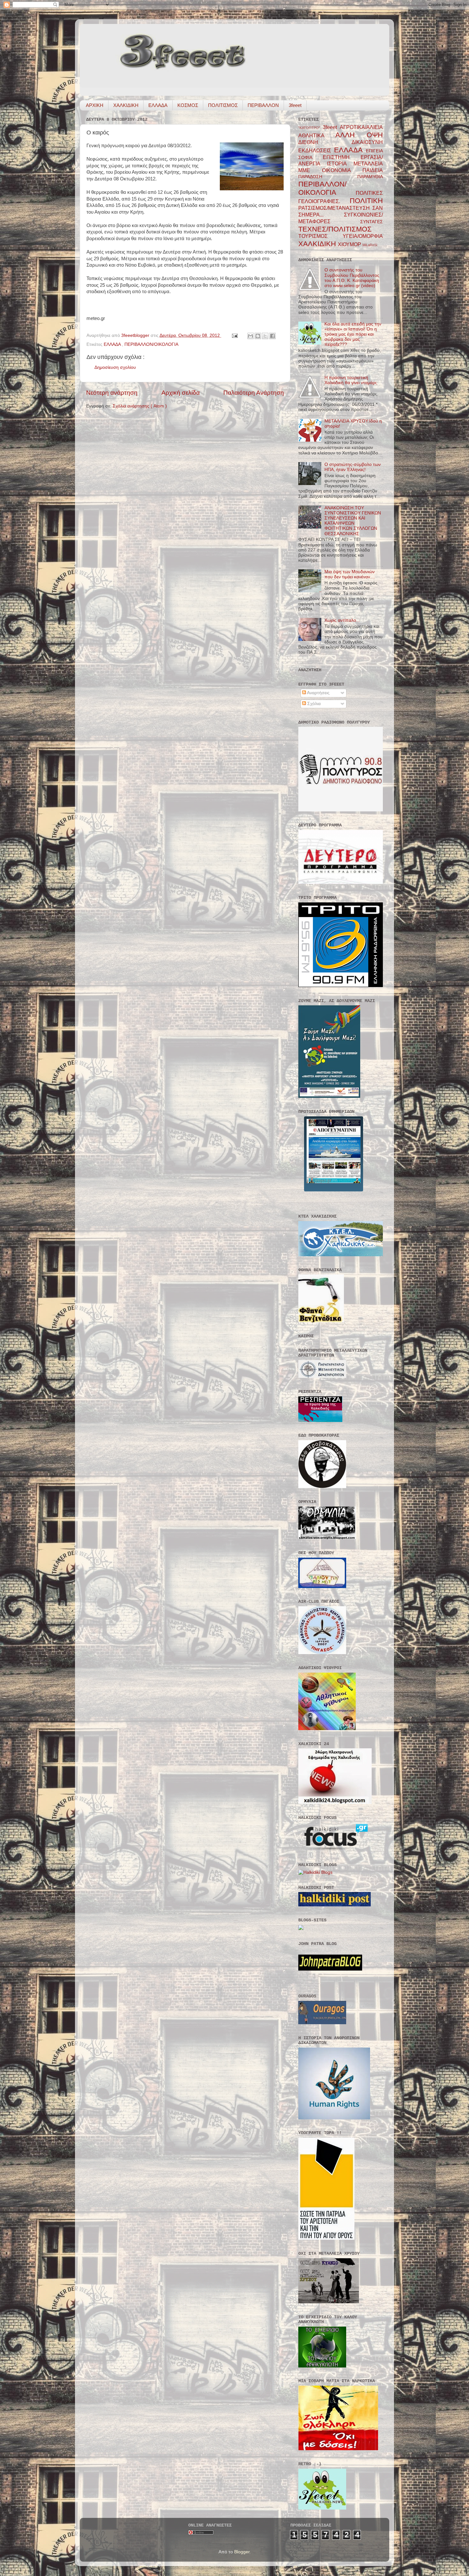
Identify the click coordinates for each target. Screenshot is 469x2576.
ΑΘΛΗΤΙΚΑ (317, 135)
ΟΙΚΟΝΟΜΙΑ (342, 170)
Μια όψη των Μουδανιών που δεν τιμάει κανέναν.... (350, 574)
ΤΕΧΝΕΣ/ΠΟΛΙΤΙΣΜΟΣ (335, 229)
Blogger (242, 2552)
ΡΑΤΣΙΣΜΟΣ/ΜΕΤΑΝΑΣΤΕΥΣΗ (335, 208)
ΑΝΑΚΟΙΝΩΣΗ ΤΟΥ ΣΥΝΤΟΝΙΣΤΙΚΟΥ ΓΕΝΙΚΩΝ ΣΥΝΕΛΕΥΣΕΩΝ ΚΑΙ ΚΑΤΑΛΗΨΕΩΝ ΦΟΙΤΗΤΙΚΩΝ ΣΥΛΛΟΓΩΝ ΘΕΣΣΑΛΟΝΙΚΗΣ (353, 521)
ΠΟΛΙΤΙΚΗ (366, 201)
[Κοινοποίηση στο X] (265, 336)
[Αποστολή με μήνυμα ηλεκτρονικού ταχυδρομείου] (250, 336)
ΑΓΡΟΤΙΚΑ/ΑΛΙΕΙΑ (361, 127)
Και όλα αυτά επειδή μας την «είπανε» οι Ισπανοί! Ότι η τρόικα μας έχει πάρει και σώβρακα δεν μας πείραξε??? (353, 334)
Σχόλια (313, 704)
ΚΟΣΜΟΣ (188, 105)
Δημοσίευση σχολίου (115, 367)
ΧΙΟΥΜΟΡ (350, 244)
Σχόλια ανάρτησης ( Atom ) (140, 406)
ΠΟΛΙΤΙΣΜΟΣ (223, 105)
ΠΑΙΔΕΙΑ (373, 170)
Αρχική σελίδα (181, 393)
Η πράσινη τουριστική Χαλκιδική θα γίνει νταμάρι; (351, 380)
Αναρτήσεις (318, 693)
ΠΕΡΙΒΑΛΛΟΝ (263, 105)
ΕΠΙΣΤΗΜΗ (342, 157)
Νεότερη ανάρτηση (112, 393)
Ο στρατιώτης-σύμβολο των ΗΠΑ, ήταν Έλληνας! (353, 467)
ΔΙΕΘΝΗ (325, 142)
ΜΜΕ (310, 170)
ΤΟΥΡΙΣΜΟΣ (320, 236)
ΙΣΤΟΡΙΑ (340, 163)
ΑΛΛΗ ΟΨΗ (359, 135)
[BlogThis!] (258, 336)
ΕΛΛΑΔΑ (158, 105)
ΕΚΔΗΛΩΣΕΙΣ (316, 150)
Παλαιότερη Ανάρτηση (254, 393)
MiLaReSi (370, 245)
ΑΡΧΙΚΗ (95, 105)
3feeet (295, 105)
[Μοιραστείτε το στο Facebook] (272, 336)
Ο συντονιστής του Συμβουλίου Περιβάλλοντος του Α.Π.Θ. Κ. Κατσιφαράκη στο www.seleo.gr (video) (352, 278)
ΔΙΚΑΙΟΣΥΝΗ (367, 142)
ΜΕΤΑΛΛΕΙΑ (368, 163)
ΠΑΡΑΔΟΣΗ (328, 177)
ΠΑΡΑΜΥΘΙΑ (370, 177)
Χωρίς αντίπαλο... (342, 620)
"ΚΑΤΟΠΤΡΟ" (311, 128)
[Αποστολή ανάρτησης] (234, 335)
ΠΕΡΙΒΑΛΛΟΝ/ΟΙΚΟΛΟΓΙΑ (151, 344)
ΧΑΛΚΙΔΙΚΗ (126, 105)
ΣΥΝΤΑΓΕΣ (372, 222)
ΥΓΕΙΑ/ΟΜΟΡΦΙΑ (363, 236)
